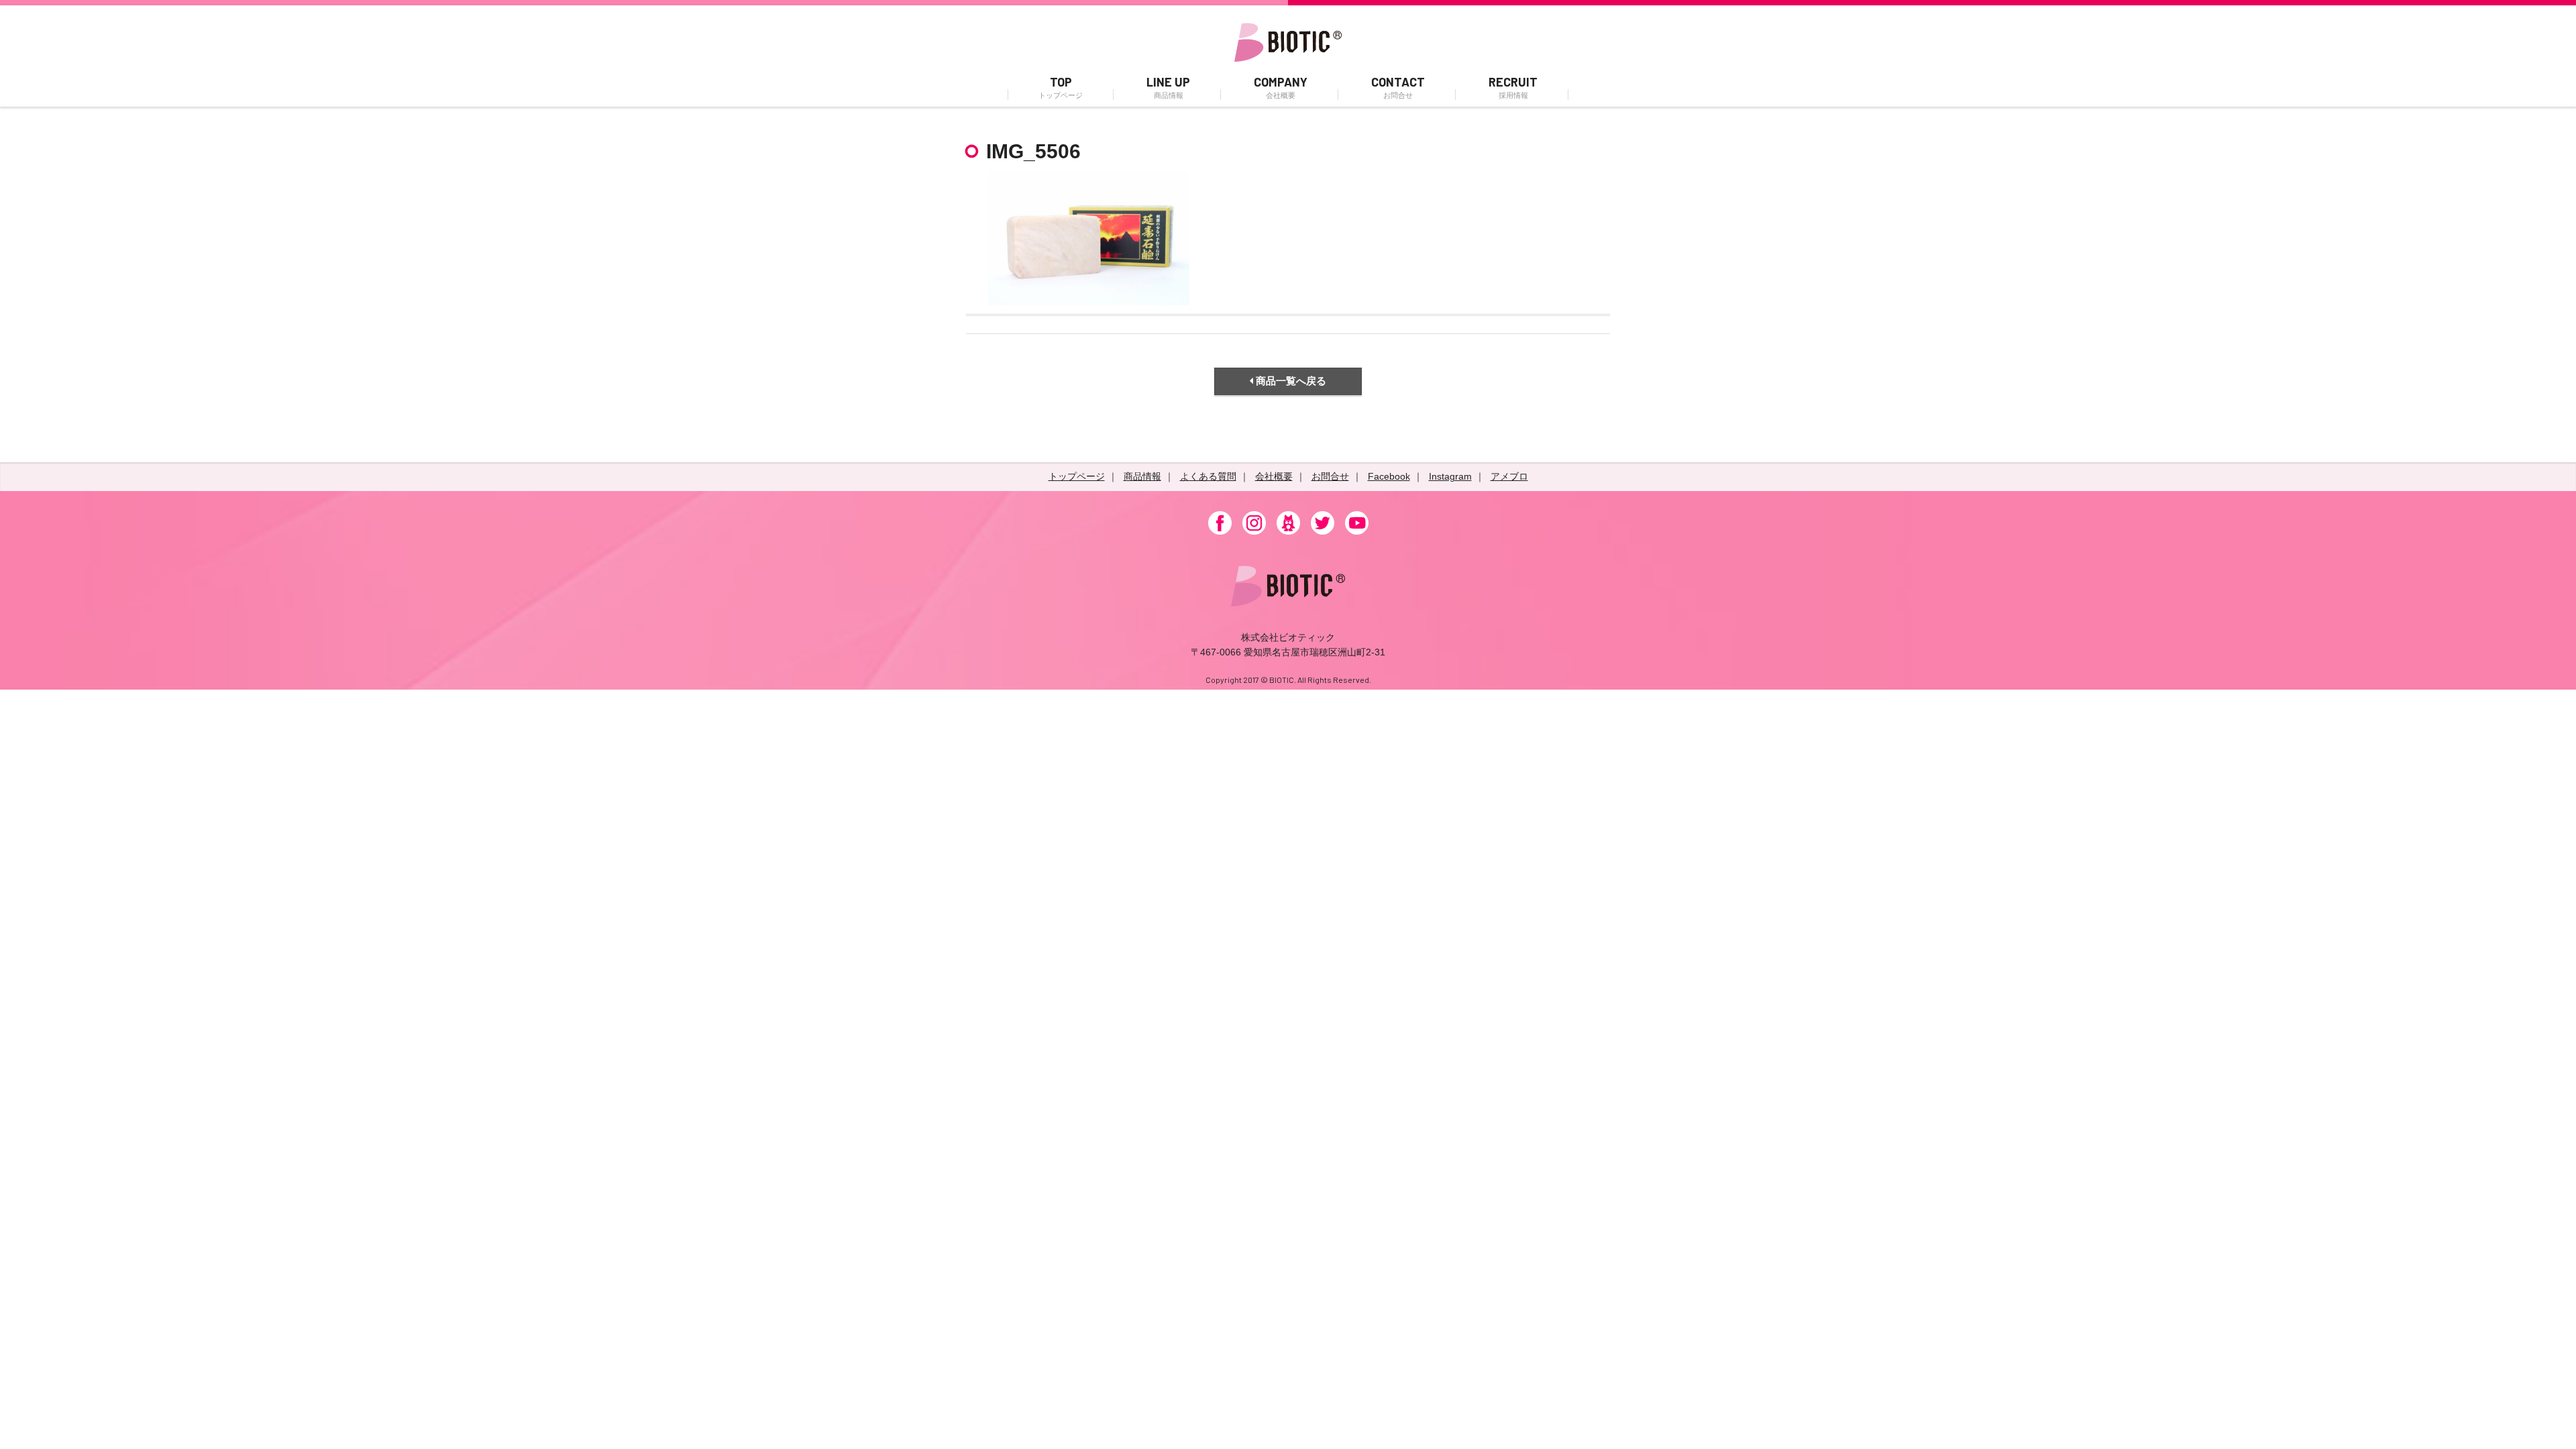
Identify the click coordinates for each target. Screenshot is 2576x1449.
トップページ (1077, 476)
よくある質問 (1208, 476)
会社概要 (1274, 476)
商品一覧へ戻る (1290, 381)
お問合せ (1330, 476)
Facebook (1389, 476)
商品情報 (1142, 476)
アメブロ (1509, 476)
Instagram (1450, 476)
